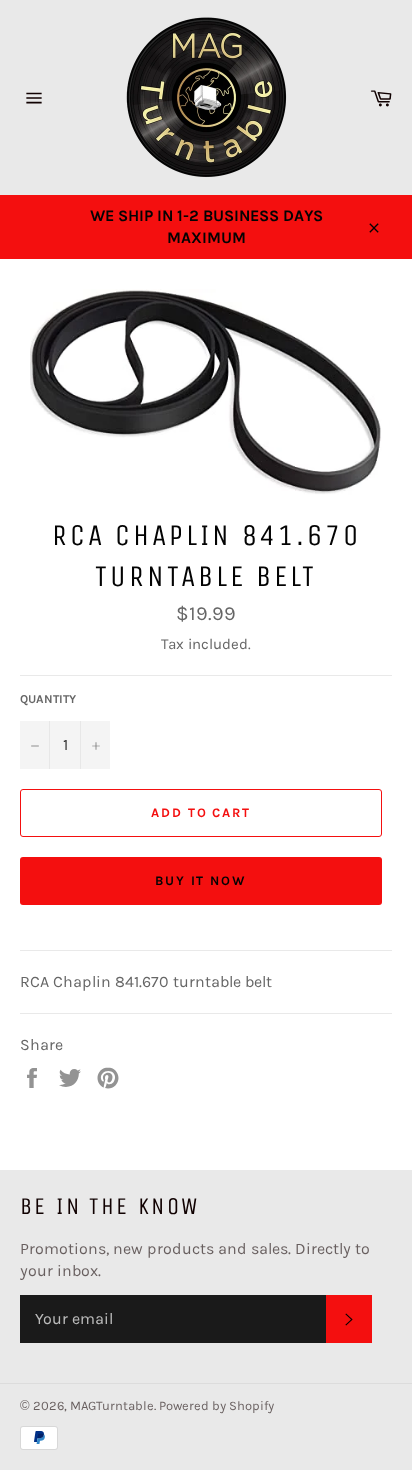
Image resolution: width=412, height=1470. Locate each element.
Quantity (48, 699)
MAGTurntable (112, 1405)
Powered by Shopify (216, 1405)
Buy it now (201, 880)
